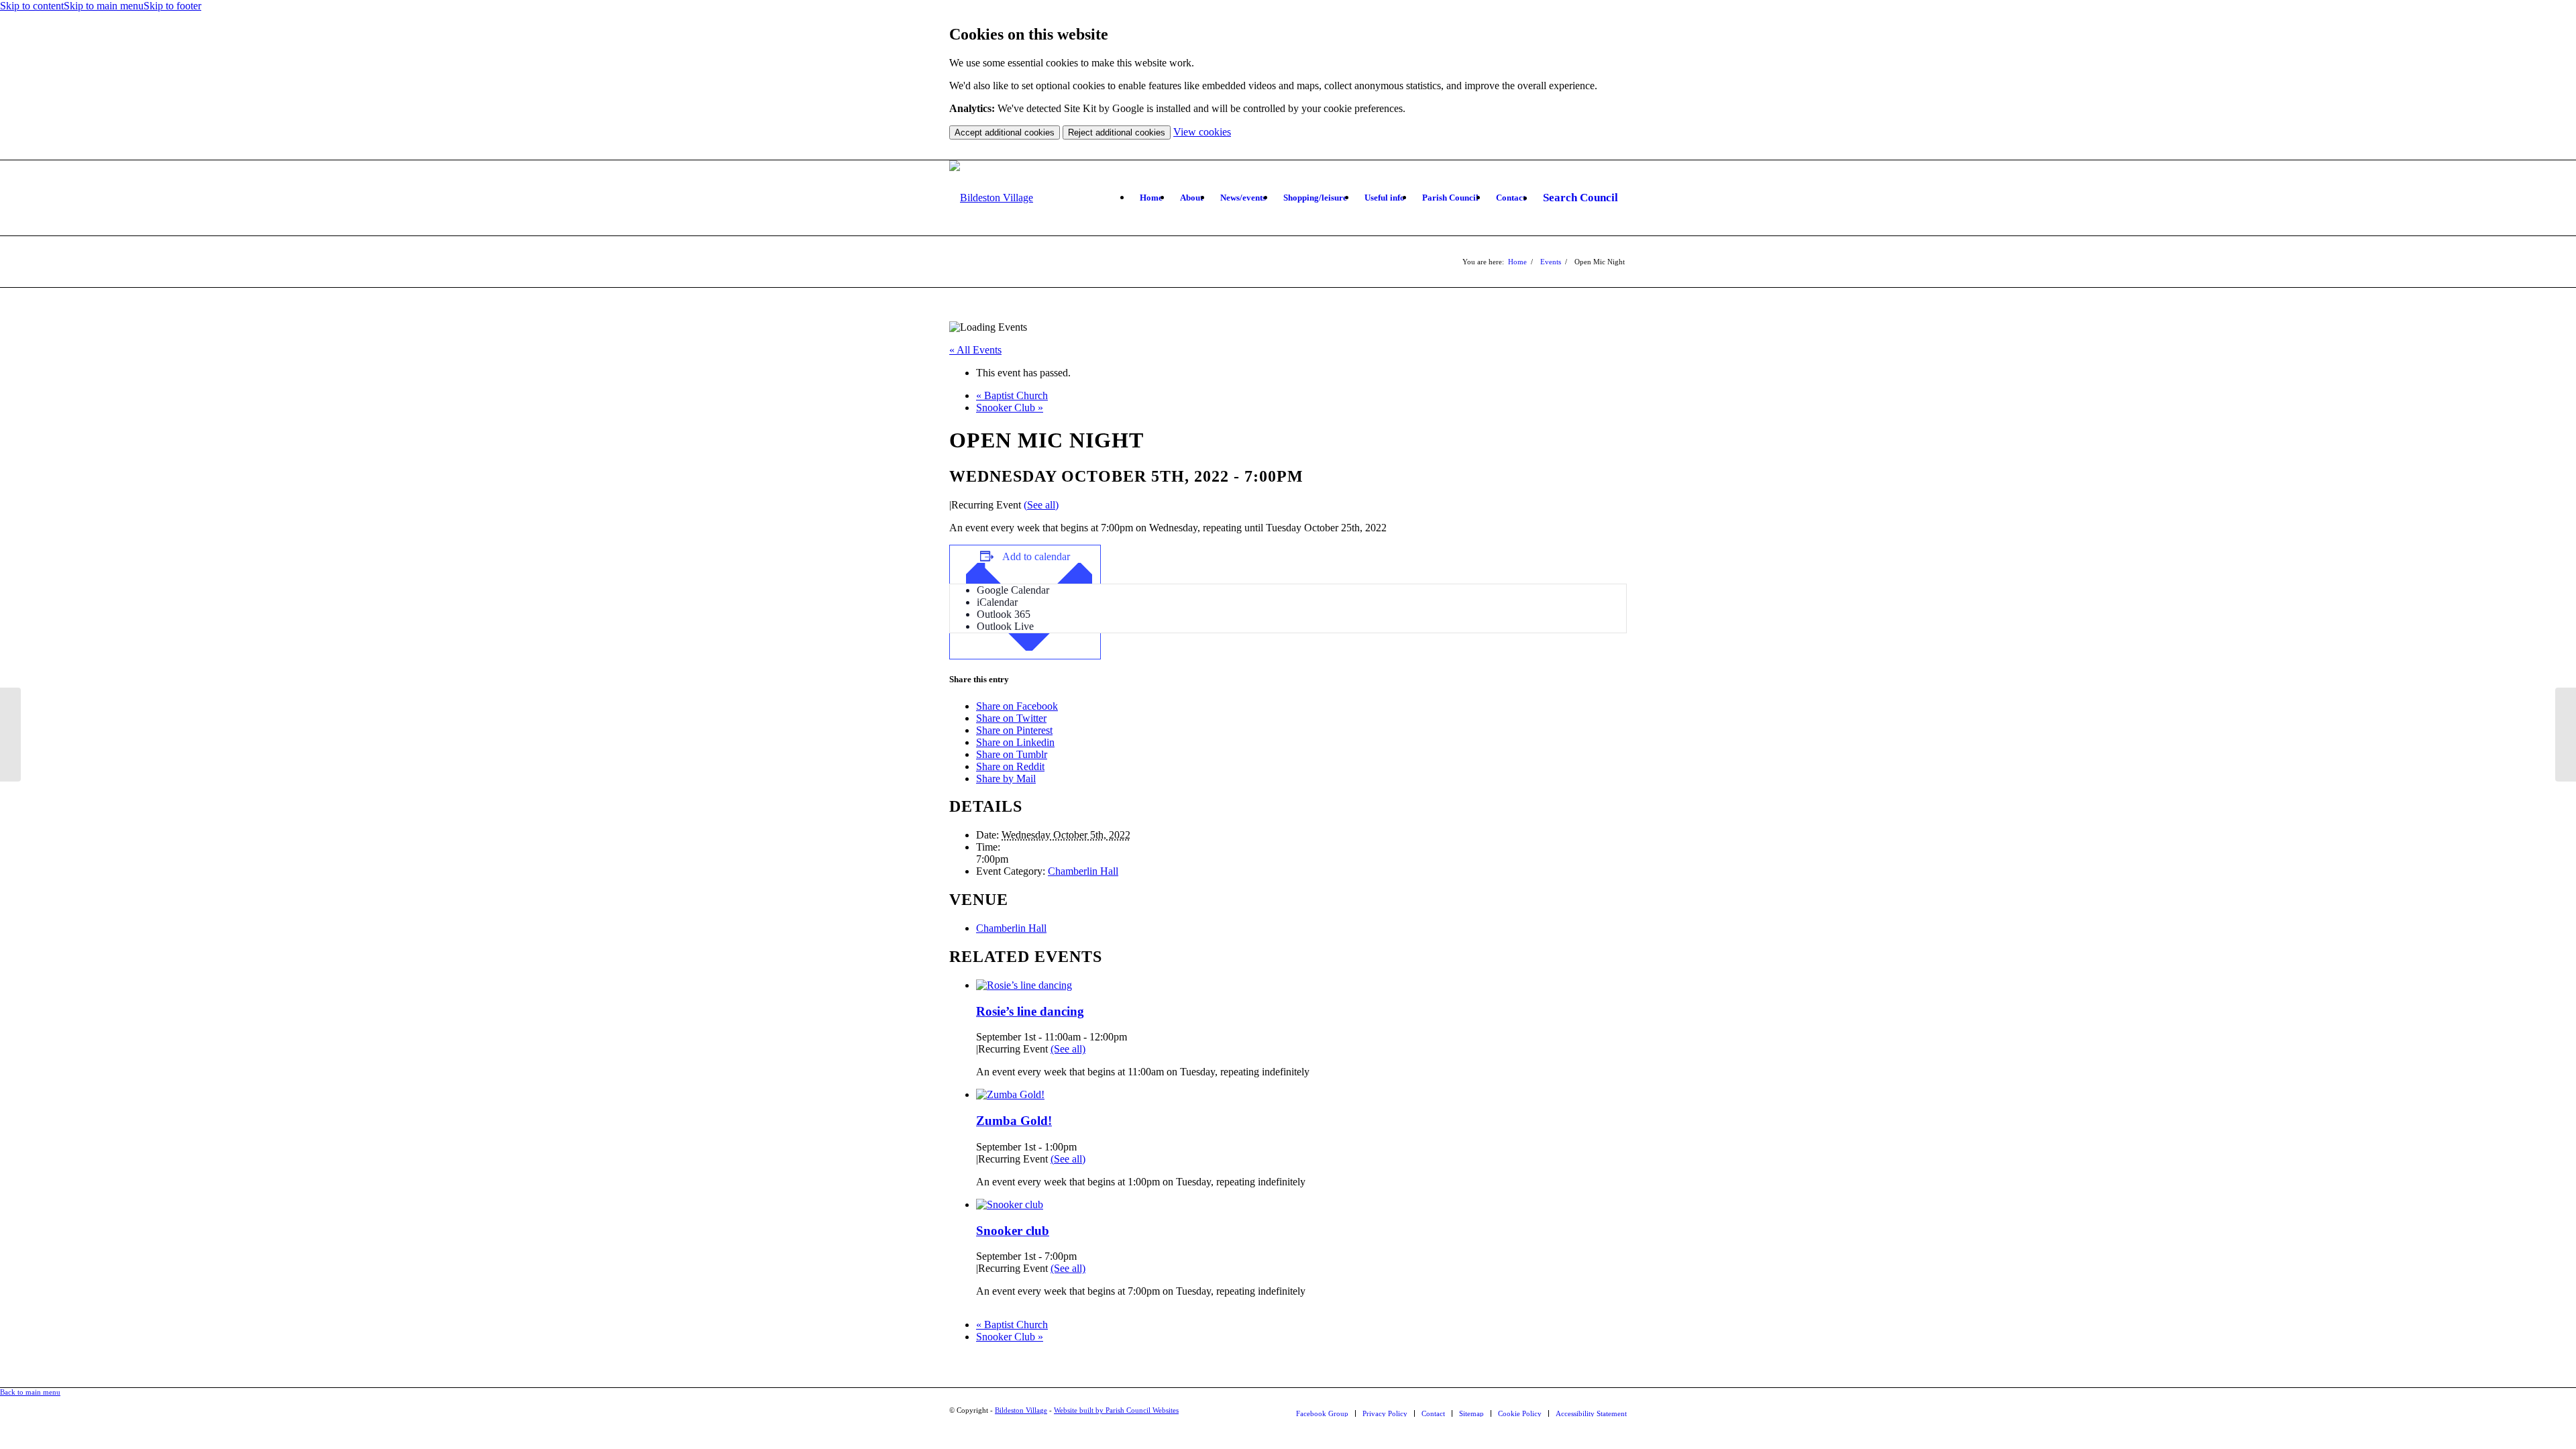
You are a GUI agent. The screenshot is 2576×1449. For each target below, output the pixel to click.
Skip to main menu (104, 6)
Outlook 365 (1004, 614)
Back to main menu (30, 1392)
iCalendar (997, 602)
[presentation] (1024, 985)
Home (1517, 262)
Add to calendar (1036, 556)
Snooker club (1013, 1231)
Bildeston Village (1021, 1410)
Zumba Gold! (1014, 1121)
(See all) (1041, 505)
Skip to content (32, 6)
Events (1551, 262)
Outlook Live (1005, 626)
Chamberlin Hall (1083, 871)
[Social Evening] (10, 735)
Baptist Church (1012, 395)
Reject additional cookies (1117, 132)
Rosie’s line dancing (1030, 1011)
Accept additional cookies (1005, 132)
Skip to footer (172, 6)
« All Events (975, 350)
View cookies (1202, 132)
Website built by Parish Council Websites (1116, 1410)
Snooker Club (1010, 408)
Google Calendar (1013, 590)
